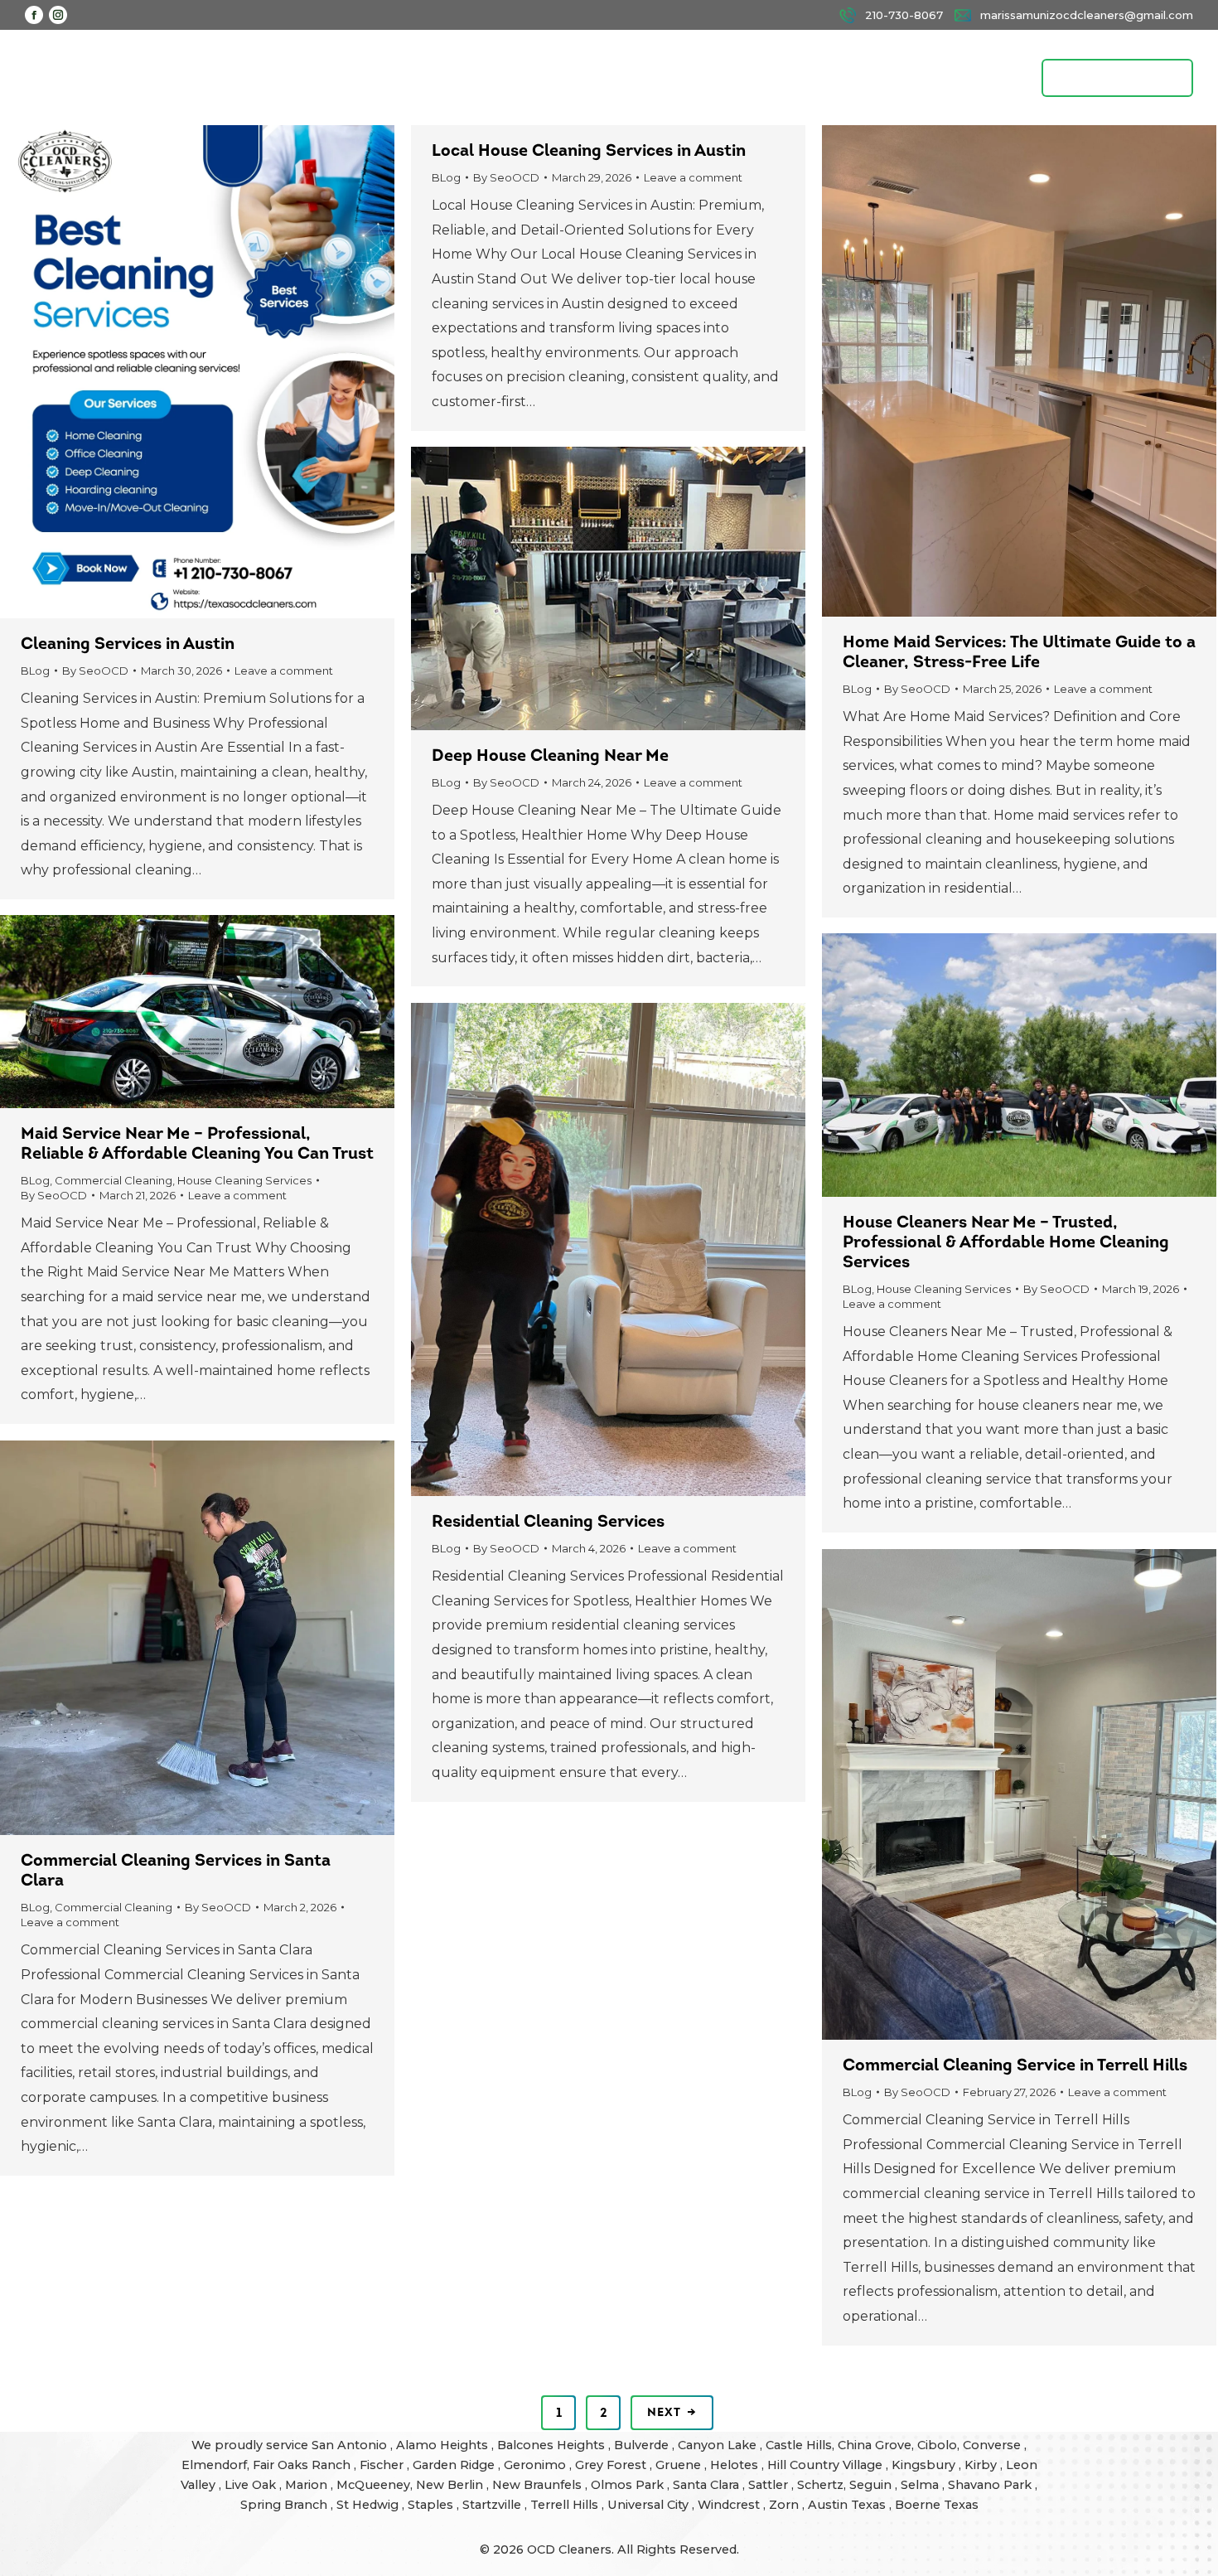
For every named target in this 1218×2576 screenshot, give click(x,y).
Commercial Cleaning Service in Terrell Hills (1015, 2066)
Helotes (736, 2465)
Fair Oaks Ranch (303, 2465)
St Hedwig (369, 2505)
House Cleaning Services (244, 1180)
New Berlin (451, 2485)
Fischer (383, 2465)
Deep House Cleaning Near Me (550, 757)
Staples (432, 2505)
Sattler (770, 2485)
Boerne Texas (937, 2505)
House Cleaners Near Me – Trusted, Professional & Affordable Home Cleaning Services (1006, 1243)
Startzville (493, 2505)
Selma (921, 2485)
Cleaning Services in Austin (128, 645)
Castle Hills (799, 2445)
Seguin (872, 2485)
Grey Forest (612, 2465)
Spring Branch (285, 2505)
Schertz (820, 2485)
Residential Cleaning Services (548, 1523)
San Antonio (351, 2445)
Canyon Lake (719, 2445)
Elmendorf (214, 2465)
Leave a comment (284, 671)
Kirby (982, 2465)
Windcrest (730, 2505)
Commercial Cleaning (114, 1180)
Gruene (680, 2465)
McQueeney (373, 2485)
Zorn (785, 2505)
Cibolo (937, 2445)
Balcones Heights (551, 2445)
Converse (993, 2445)
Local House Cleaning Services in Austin (589, 152)
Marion (308, 2485)
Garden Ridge (455, 2465)
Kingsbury (925, 2465)
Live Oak (252, 2485)
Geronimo (536, 2465)
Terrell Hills (566, 2505)
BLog (35, 671)
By (95, 671)
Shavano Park (991, 2485)
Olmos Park (629, 2485)
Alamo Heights (444, 2445)
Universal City (650, 2505)
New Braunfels (539, 2485)
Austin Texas (848, 2505)
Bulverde (643, 2445)
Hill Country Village (826, 2465)
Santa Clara (708, 2485)
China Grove (875, 2445)
